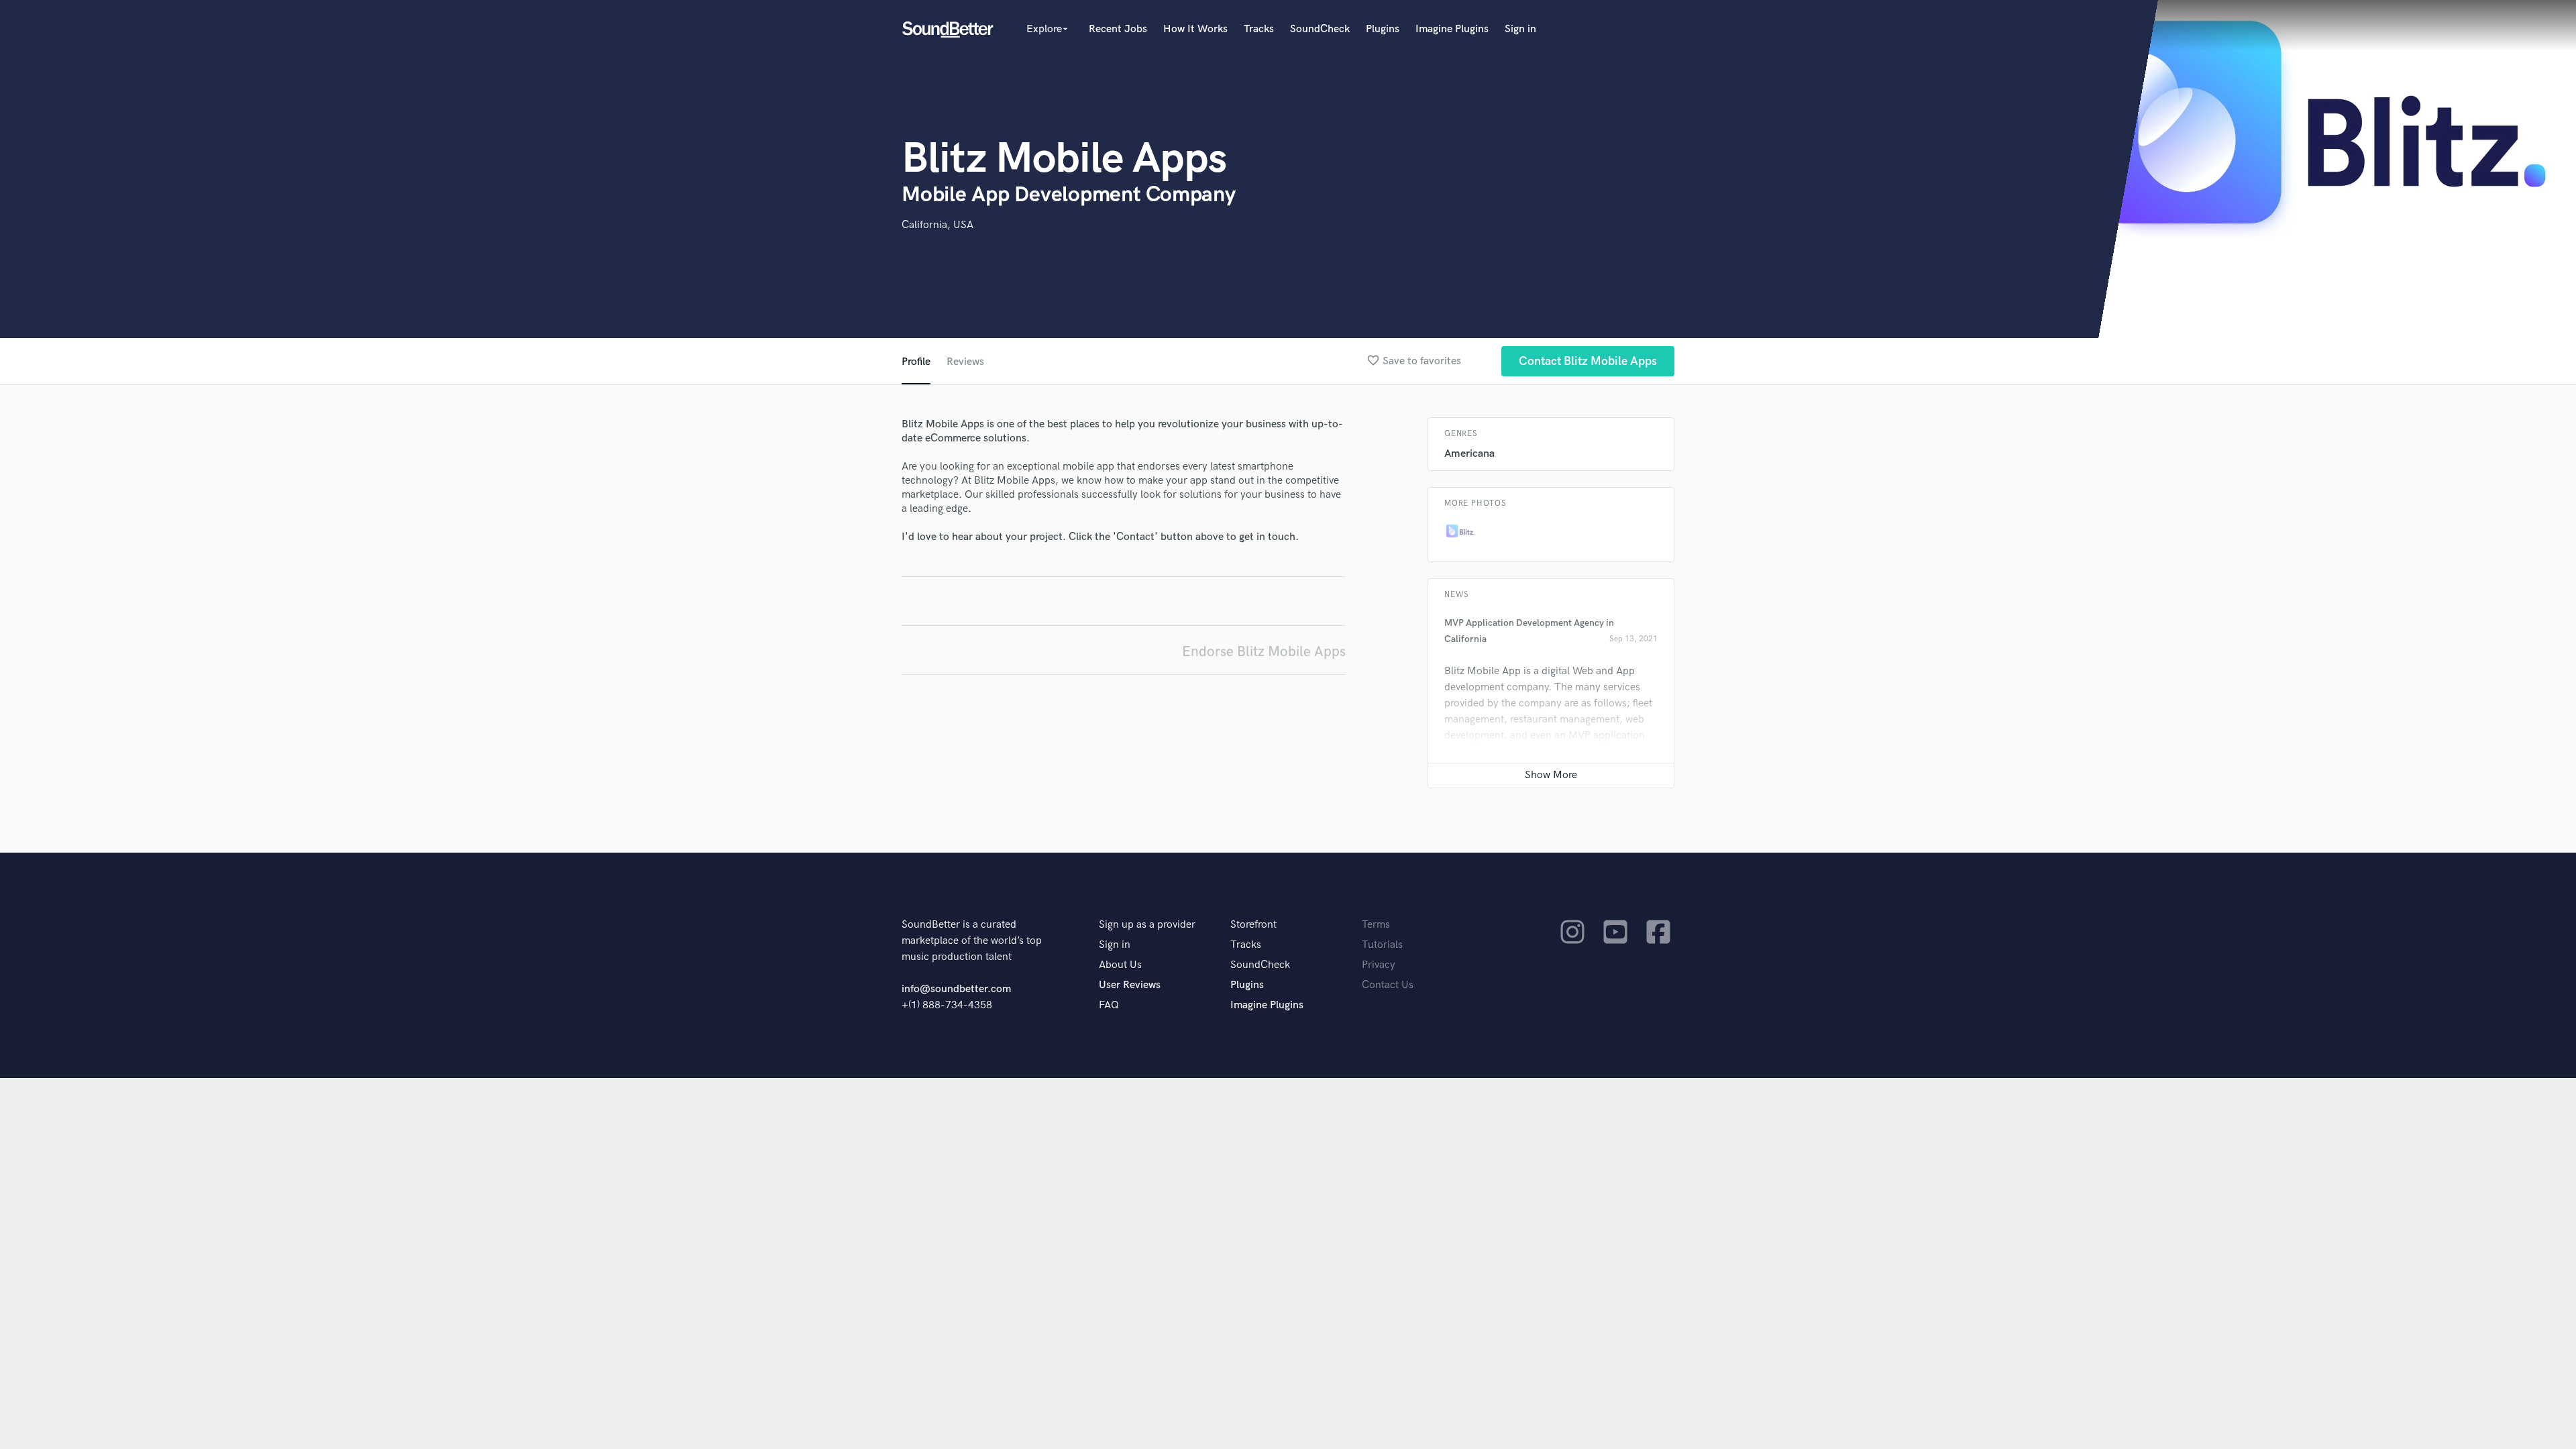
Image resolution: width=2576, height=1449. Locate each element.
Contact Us (1388, 985)
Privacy (1379, 965)
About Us (1120, 965)
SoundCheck (1320, 29)
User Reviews (1130, 985)
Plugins (1383, 29)
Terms (1376, 925)
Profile (916, 362)
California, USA (937, 225)
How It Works (1195, 29)
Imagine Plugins (1452, 29)
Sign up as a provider (1147, 925)
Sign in (1520, 29)
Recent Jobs (1118, 29)
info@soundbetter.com (956, 989)
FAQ (1109, 1005)
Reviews (965, 362)
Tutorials (1382, 945)
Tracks (1259, 29)
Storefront (1253, 925)
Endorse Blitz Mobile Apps (1264, 652)
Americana (1469, 454)
